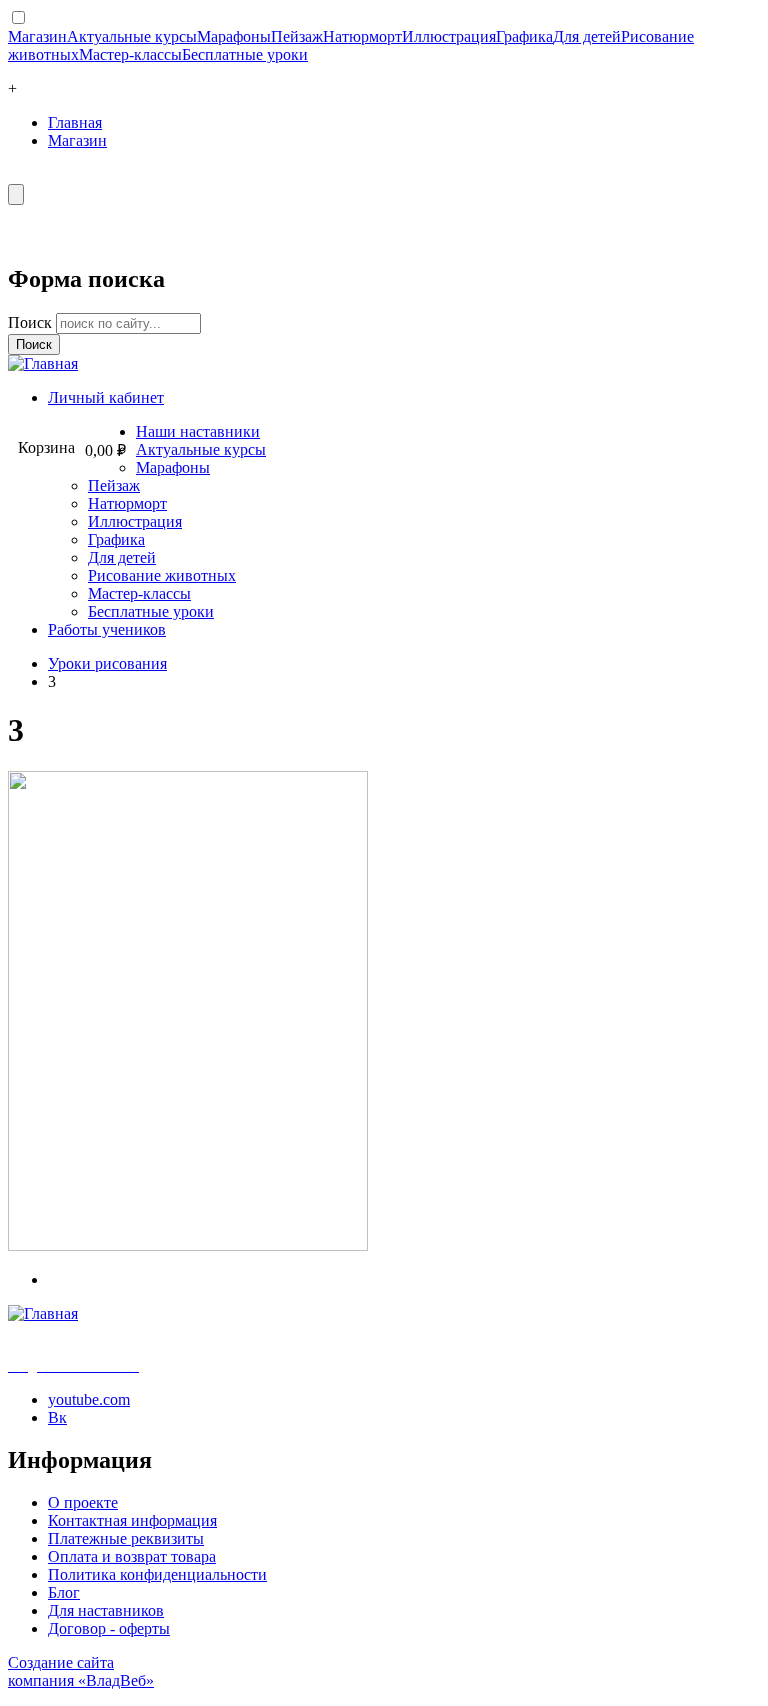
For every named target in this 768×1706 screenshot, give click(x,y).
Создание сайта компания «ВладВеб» (81, 1671)
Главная (75, 122)
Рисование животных (162, 575)
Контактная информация (132, 1520)
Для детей (587, 36)
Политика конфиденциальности (157, 1574)
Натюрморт (362, 36)
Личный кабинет (106, 397)
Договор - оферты (109, 1628)
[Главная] (43, 363)
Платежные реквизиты (126, 1538)
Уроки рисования (107, 663)
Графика (524, 36)
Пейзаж (297, 36)
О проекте (83, 1502)
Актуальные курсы (132, 36)
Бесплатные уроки (245, 54)
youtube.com (89, 1399)
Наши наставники (198, 431)
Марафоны (234, 36)
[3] (188, 1245)
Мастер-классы (130, 54)
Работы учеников (107, 629)
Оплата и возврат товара (132, 1556)
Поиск (32, 322)
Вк (57, 1417)
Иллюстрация (449, 36)
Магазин (37, 36)
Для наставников (106, 1610)
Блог (64, 1592)
